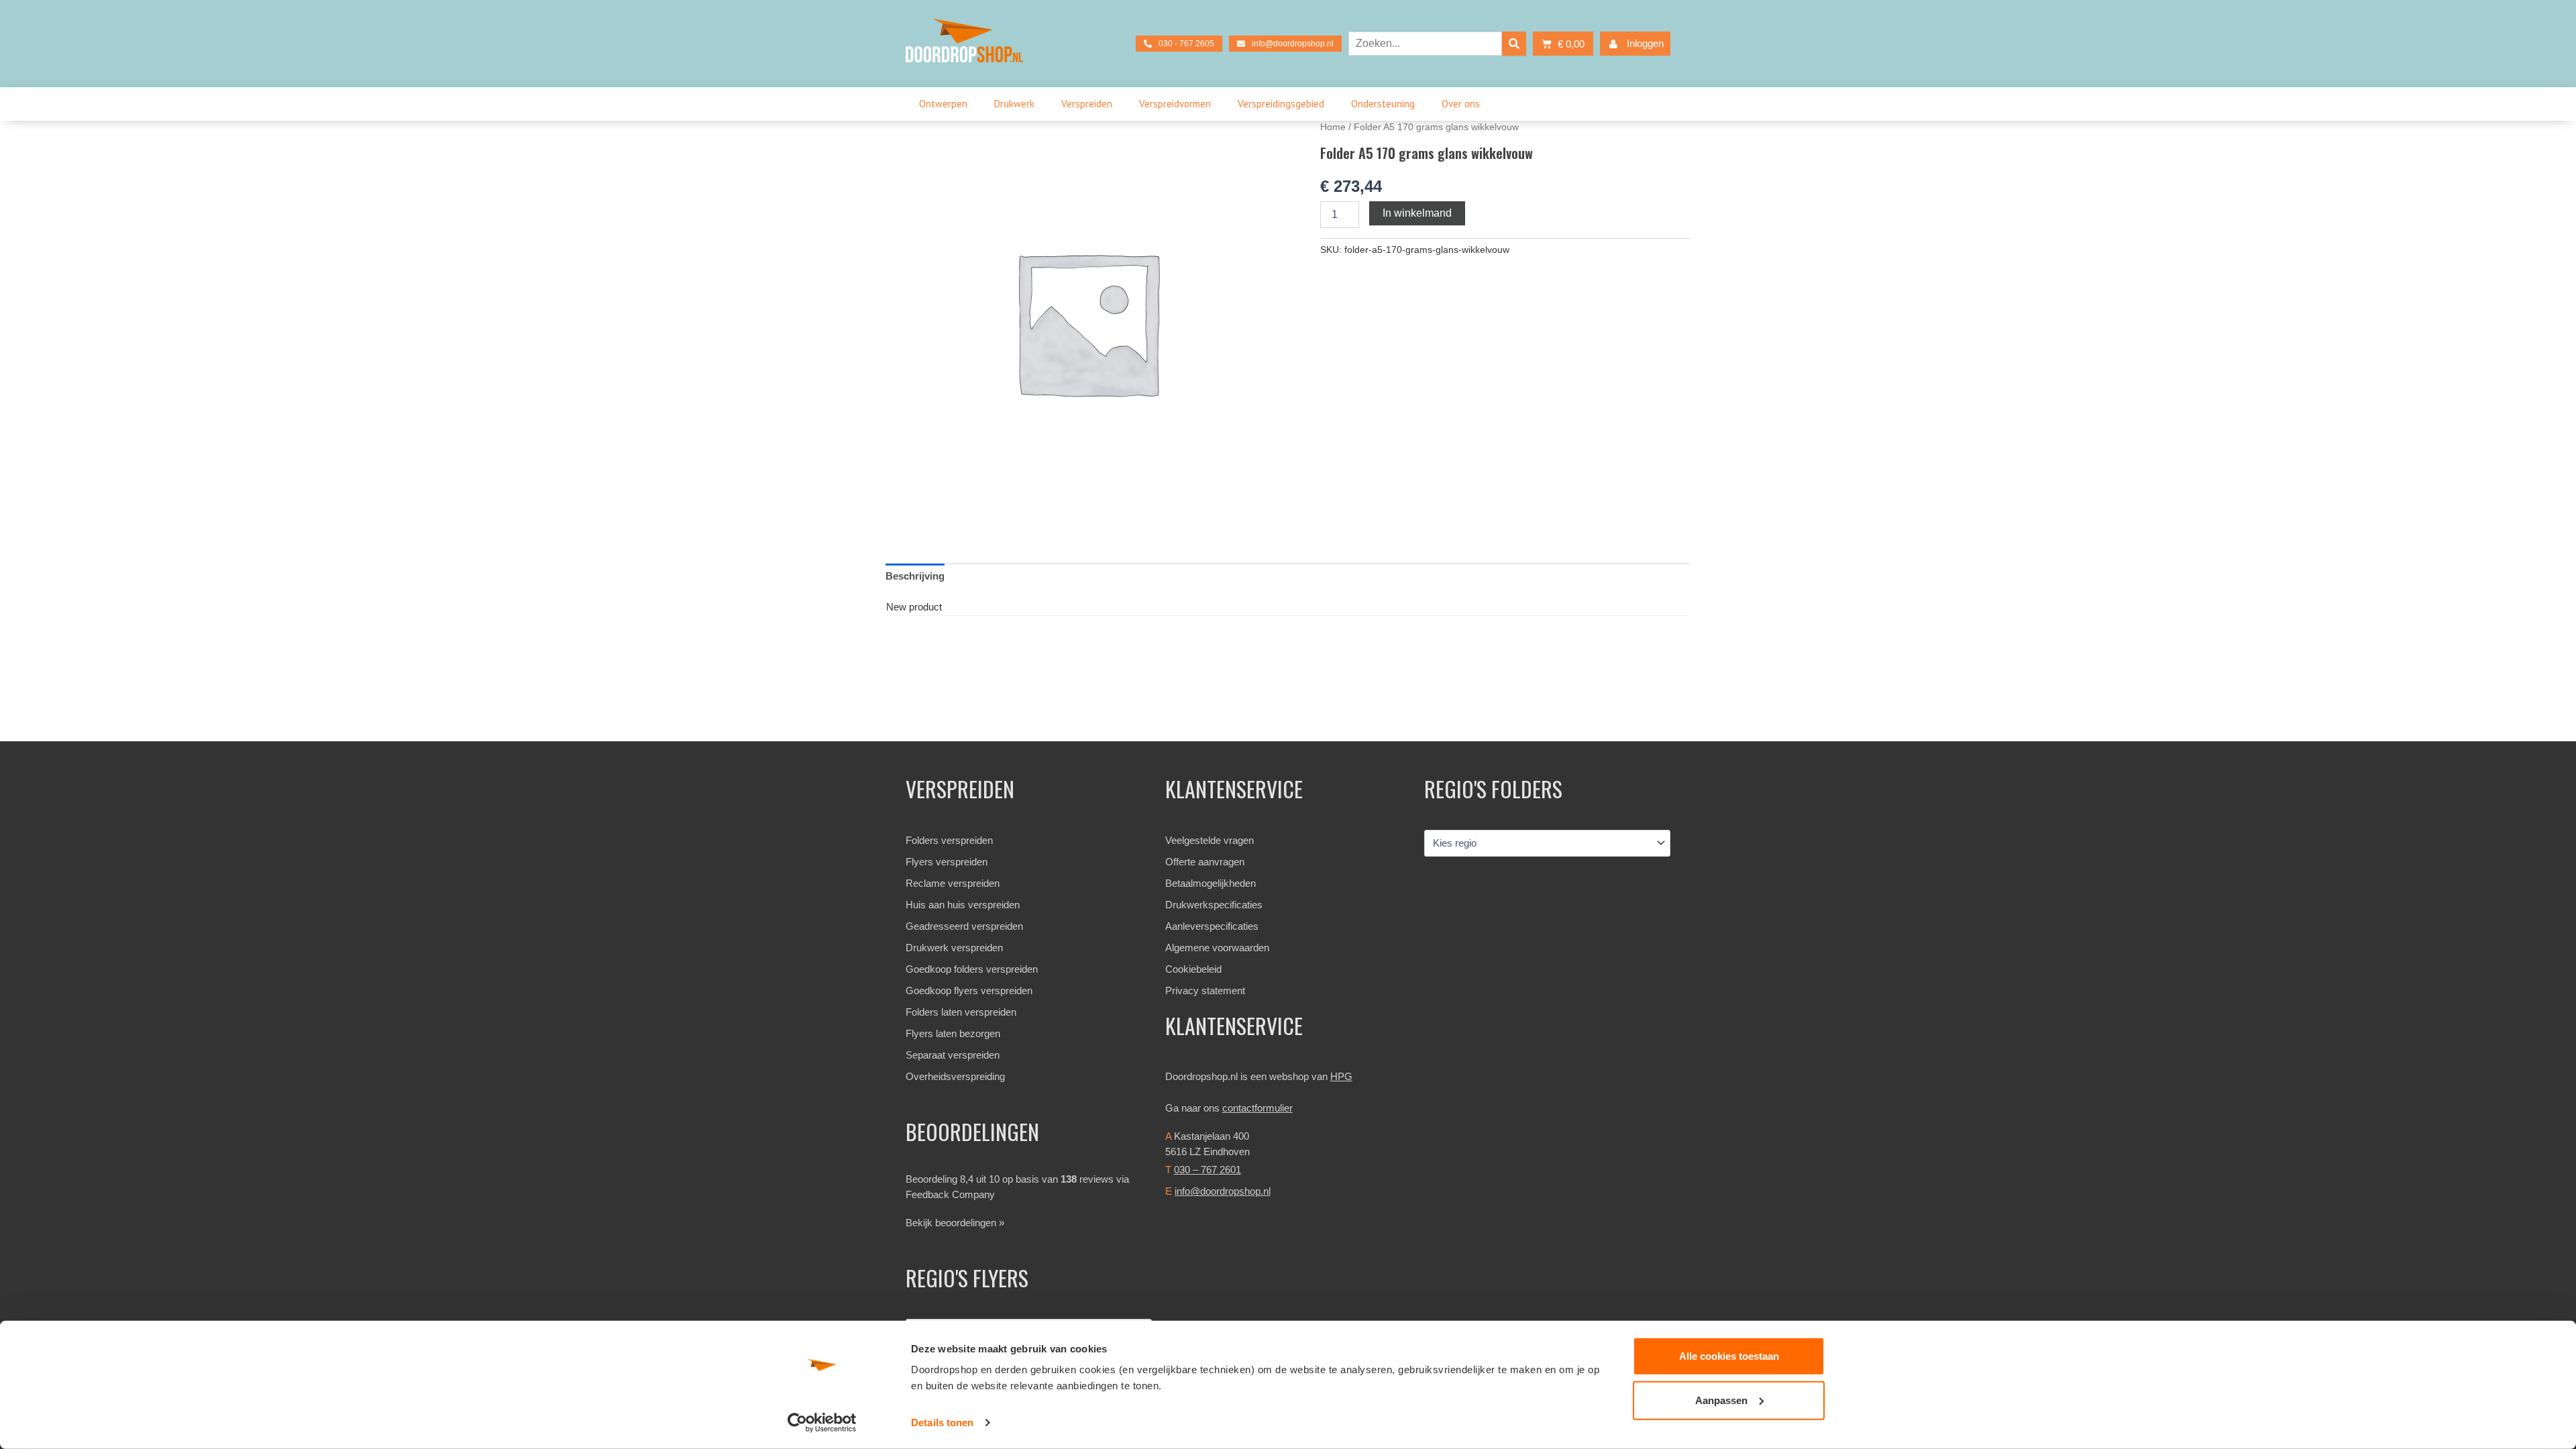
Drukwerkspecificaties (1214, 905)
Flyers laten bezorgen (953, 1033)
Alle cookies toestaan (1729, 1356)
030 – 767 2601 (1207, 1170)
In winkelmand (1417, 213)
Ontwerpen (943, 104)
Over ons (1461, 104)
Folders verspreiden (949, 840)
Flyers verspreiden (947, 862)
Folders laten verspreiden (961, 1012)
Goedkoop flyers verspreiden (969, 990)
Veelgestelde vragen (1210, 840)
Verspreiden (1087, 104)
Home (1333, 127)
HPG (1341, 1076)
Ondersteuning (1383, 104)
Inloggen (1645, 43)
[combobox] (1425, 44)
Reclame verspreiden (953, 883)
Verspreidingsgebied (1281, 104)
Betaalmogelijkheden (1211, 883)
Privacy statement (1205, 990)
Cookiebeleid (1193, 969)
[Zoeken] (1514, 44)
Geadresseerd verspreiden (964, 926)
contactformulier (1257, 1108)
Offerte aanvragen (1205, 862)
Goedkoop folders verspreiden (972, 969)
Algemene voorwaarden (1217, 948)
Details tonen (942, 1423)
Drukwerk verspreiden (954, 948)
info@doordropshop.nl (1223, 1191)
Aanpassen (1721, 1400)
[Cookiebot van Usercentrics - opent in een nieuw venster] (822, 1423)
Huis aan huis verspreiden (963, 905)
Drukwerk (1014, 104)
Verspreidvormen (1175, 104)
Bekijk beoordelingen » (955, 1223)
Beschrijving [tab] (915, 576)
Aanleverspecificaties (1212, 926)
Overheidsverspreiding (955, 1076)
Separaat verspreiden (953, 1055)
